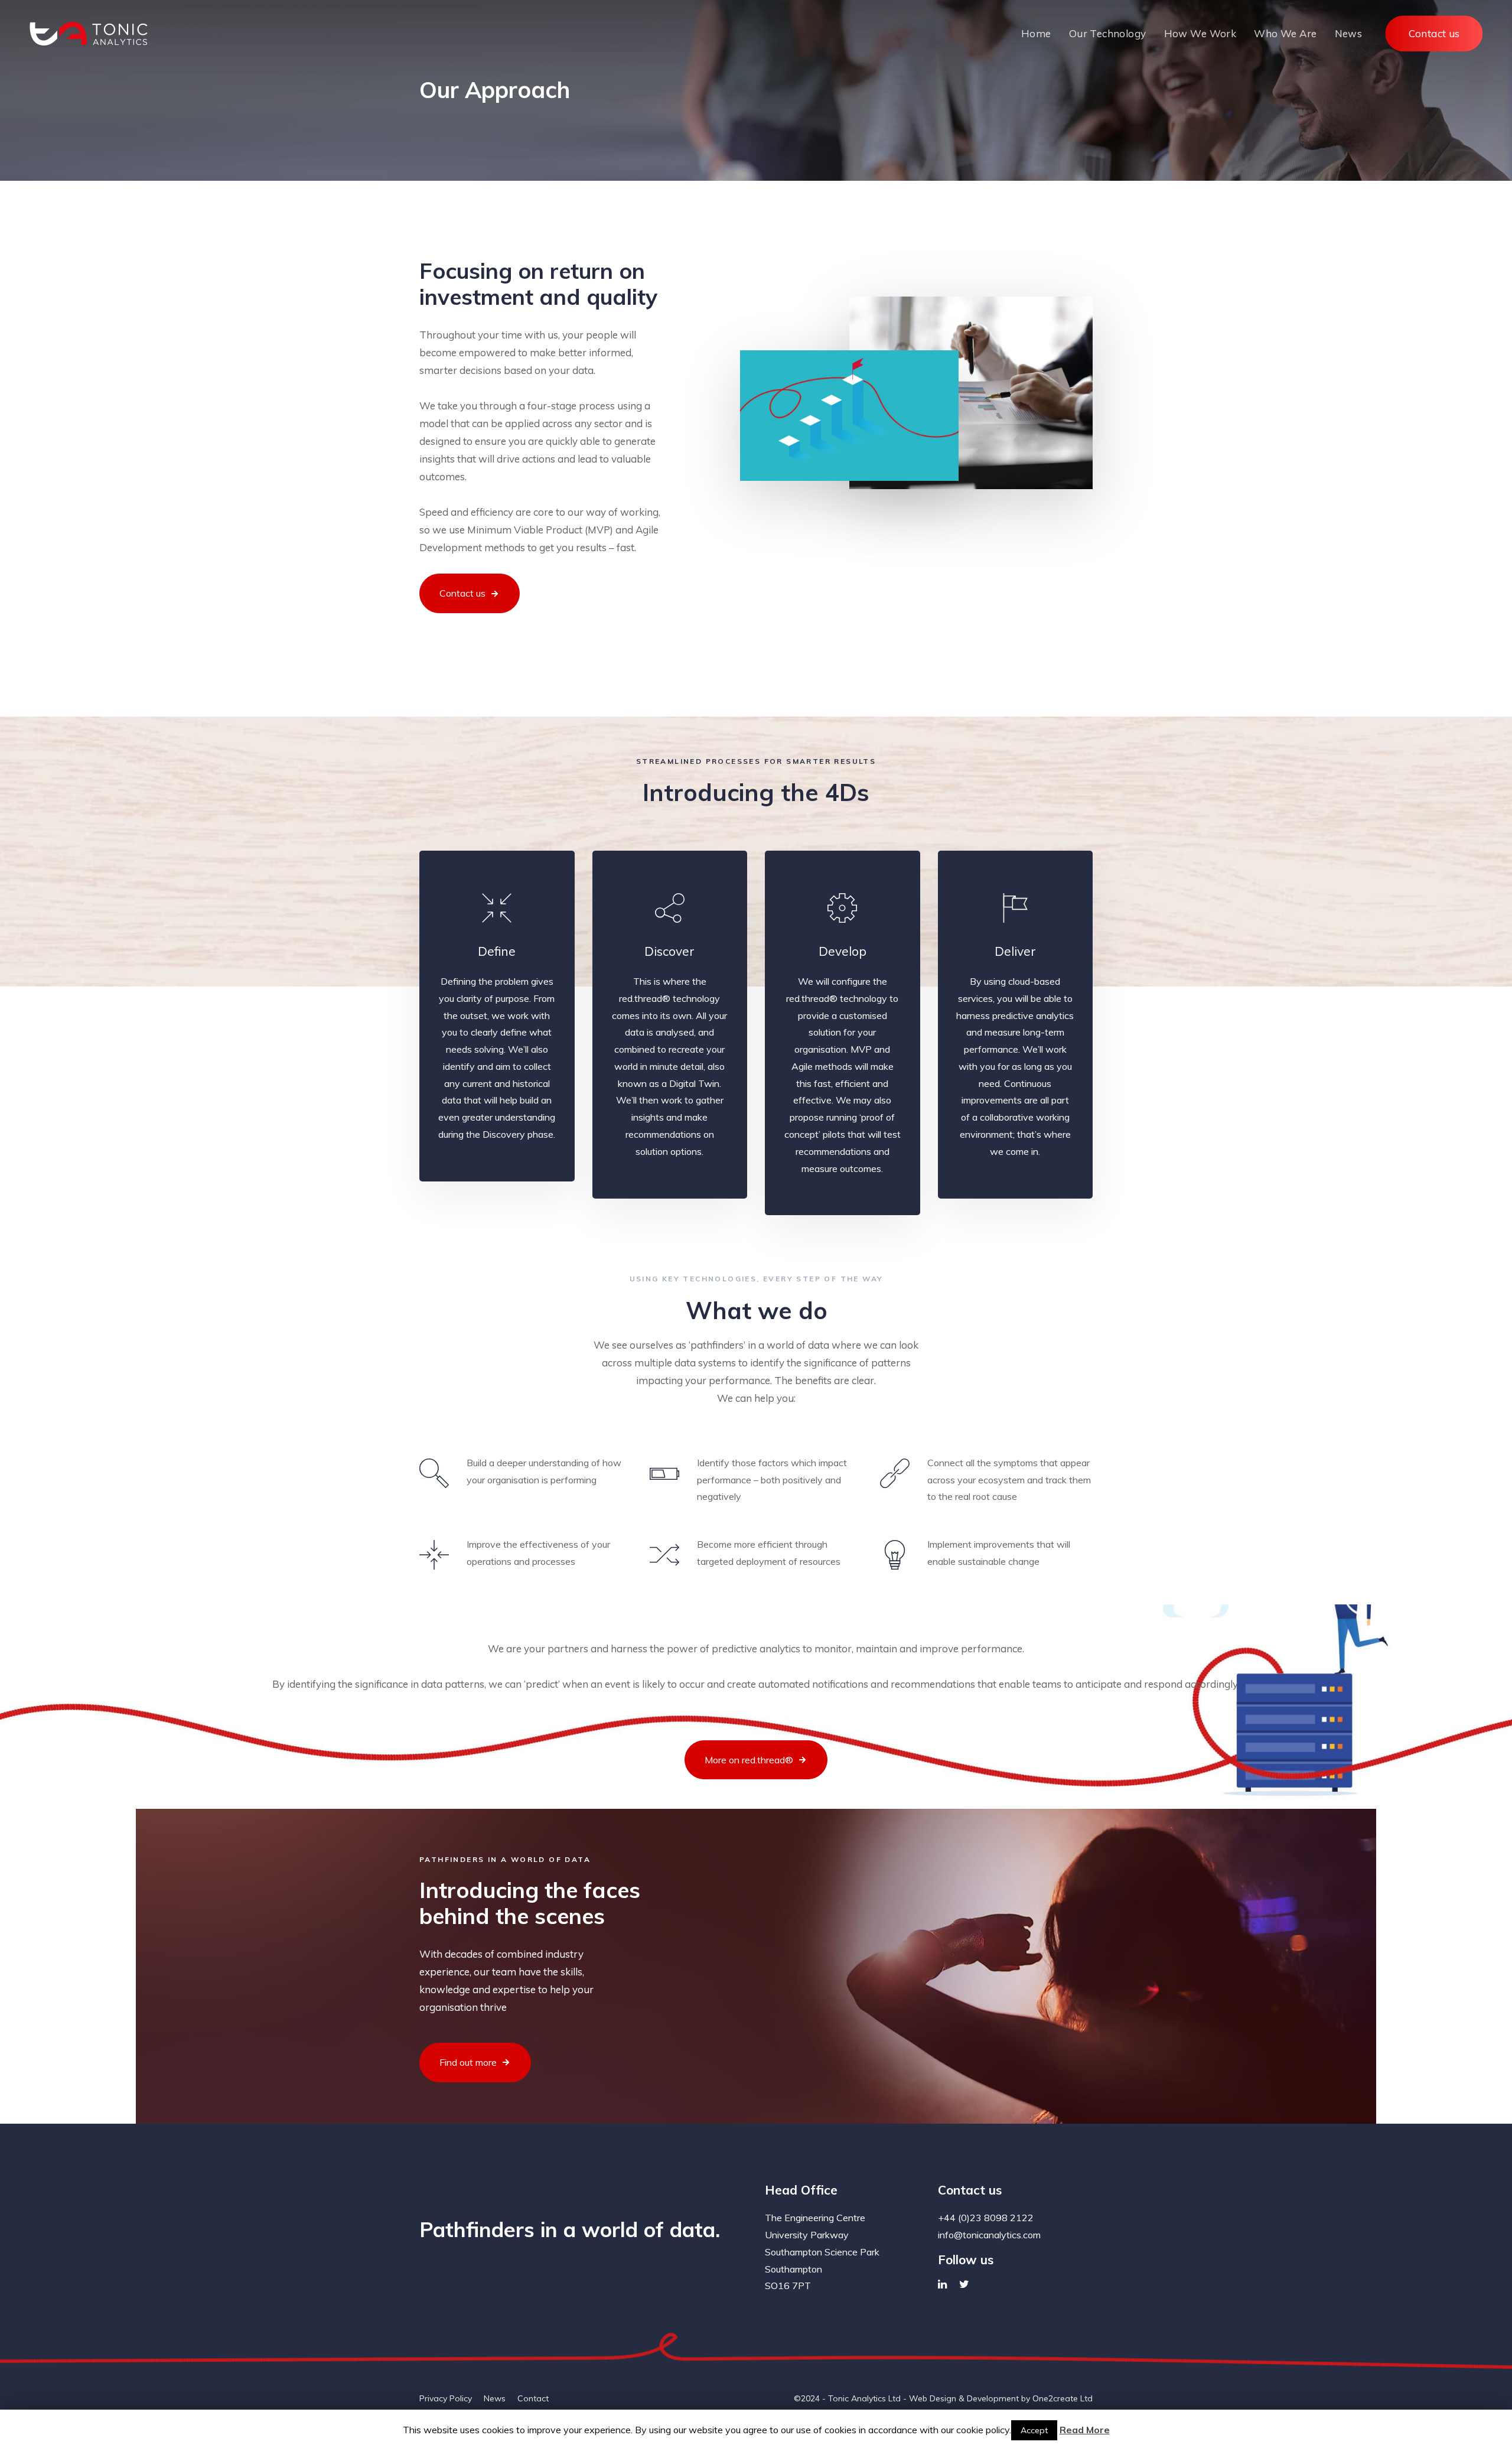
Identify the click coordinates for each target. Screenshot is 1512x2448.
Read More (1085, 2430)
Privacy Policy (446, 2398)
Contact (533, 2398)
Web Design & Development (964, 2398)
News (495, 2398)
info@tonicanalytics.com (989, 2235)
